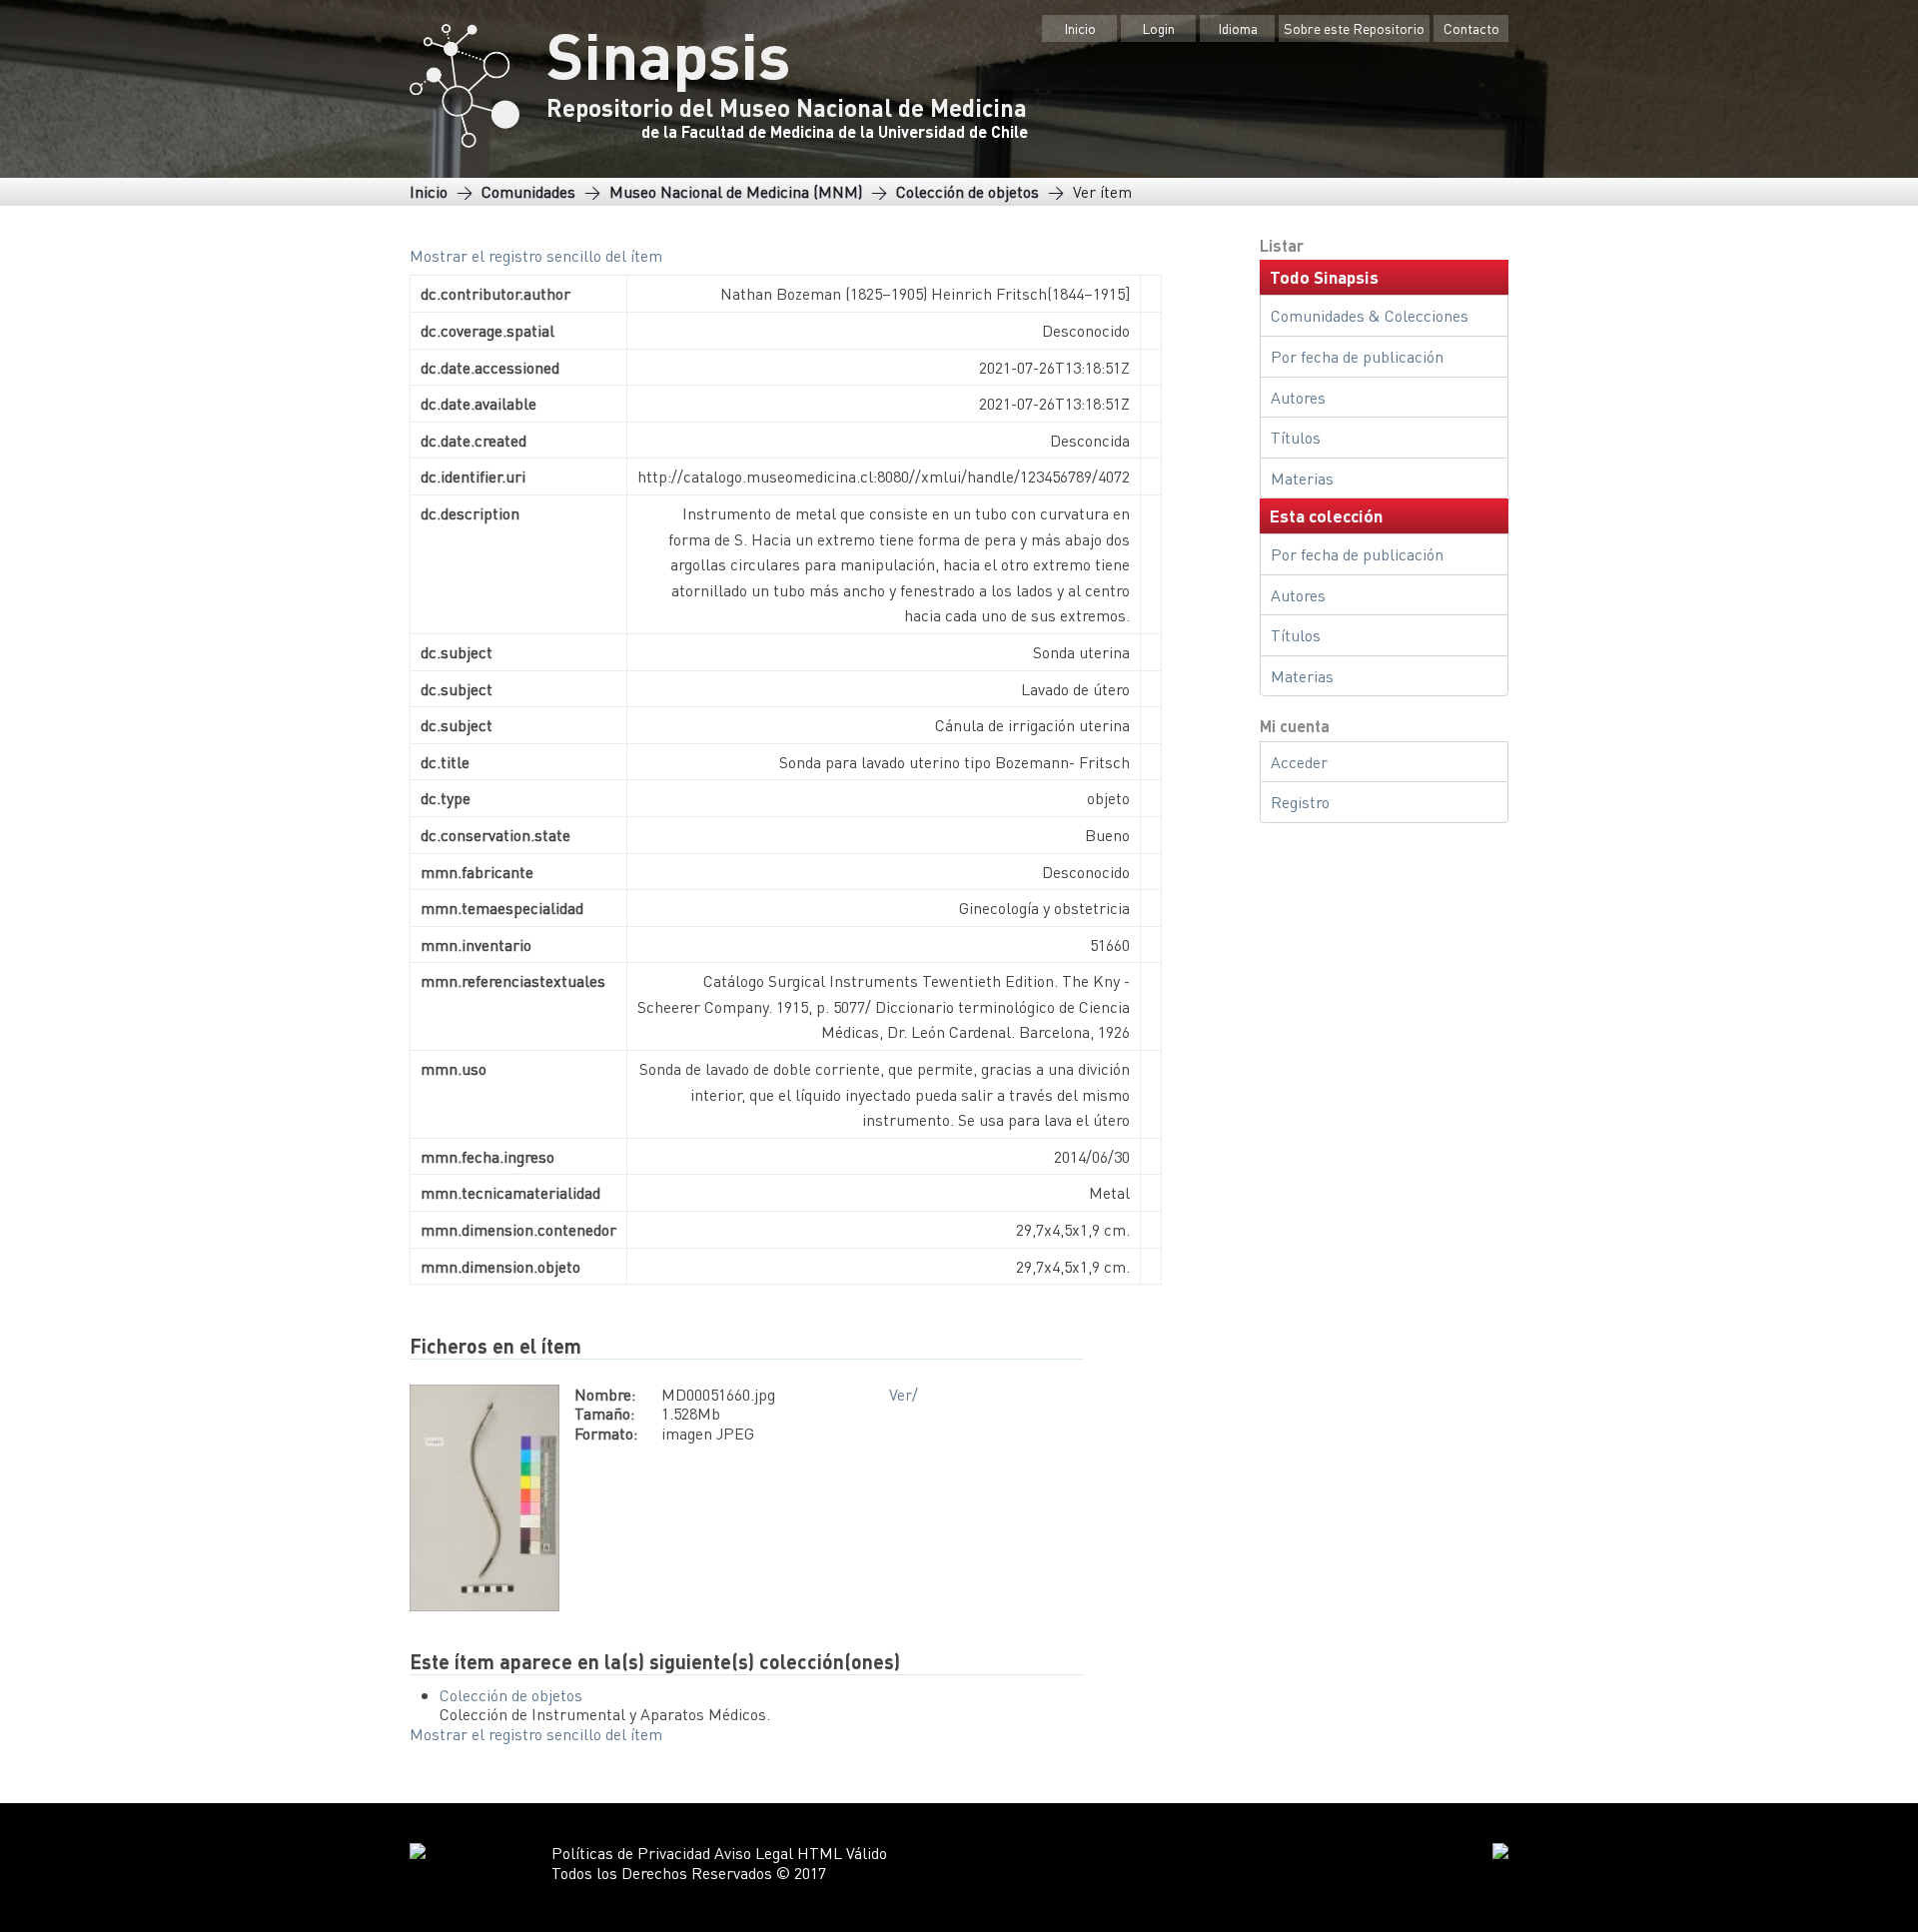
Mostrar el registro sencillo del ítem (536, 255)
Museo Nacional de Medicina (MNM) (736, 191)
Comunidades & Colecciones (1370, 315)
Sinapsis (668, 54)
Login (1158, 28)
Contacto (1471, 28)
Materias (1302, 478)
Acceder (1299, 762)
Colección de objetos (967, 191)
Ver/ (904, 1394)
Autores (1298, 397)
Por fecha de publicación (1357, 356)
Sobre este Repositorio (1354, 28)
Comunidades (528, 191)
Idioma (1238, 28)
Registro (1300, 802)
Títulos (1296, 437)
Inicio (1080, 28)
